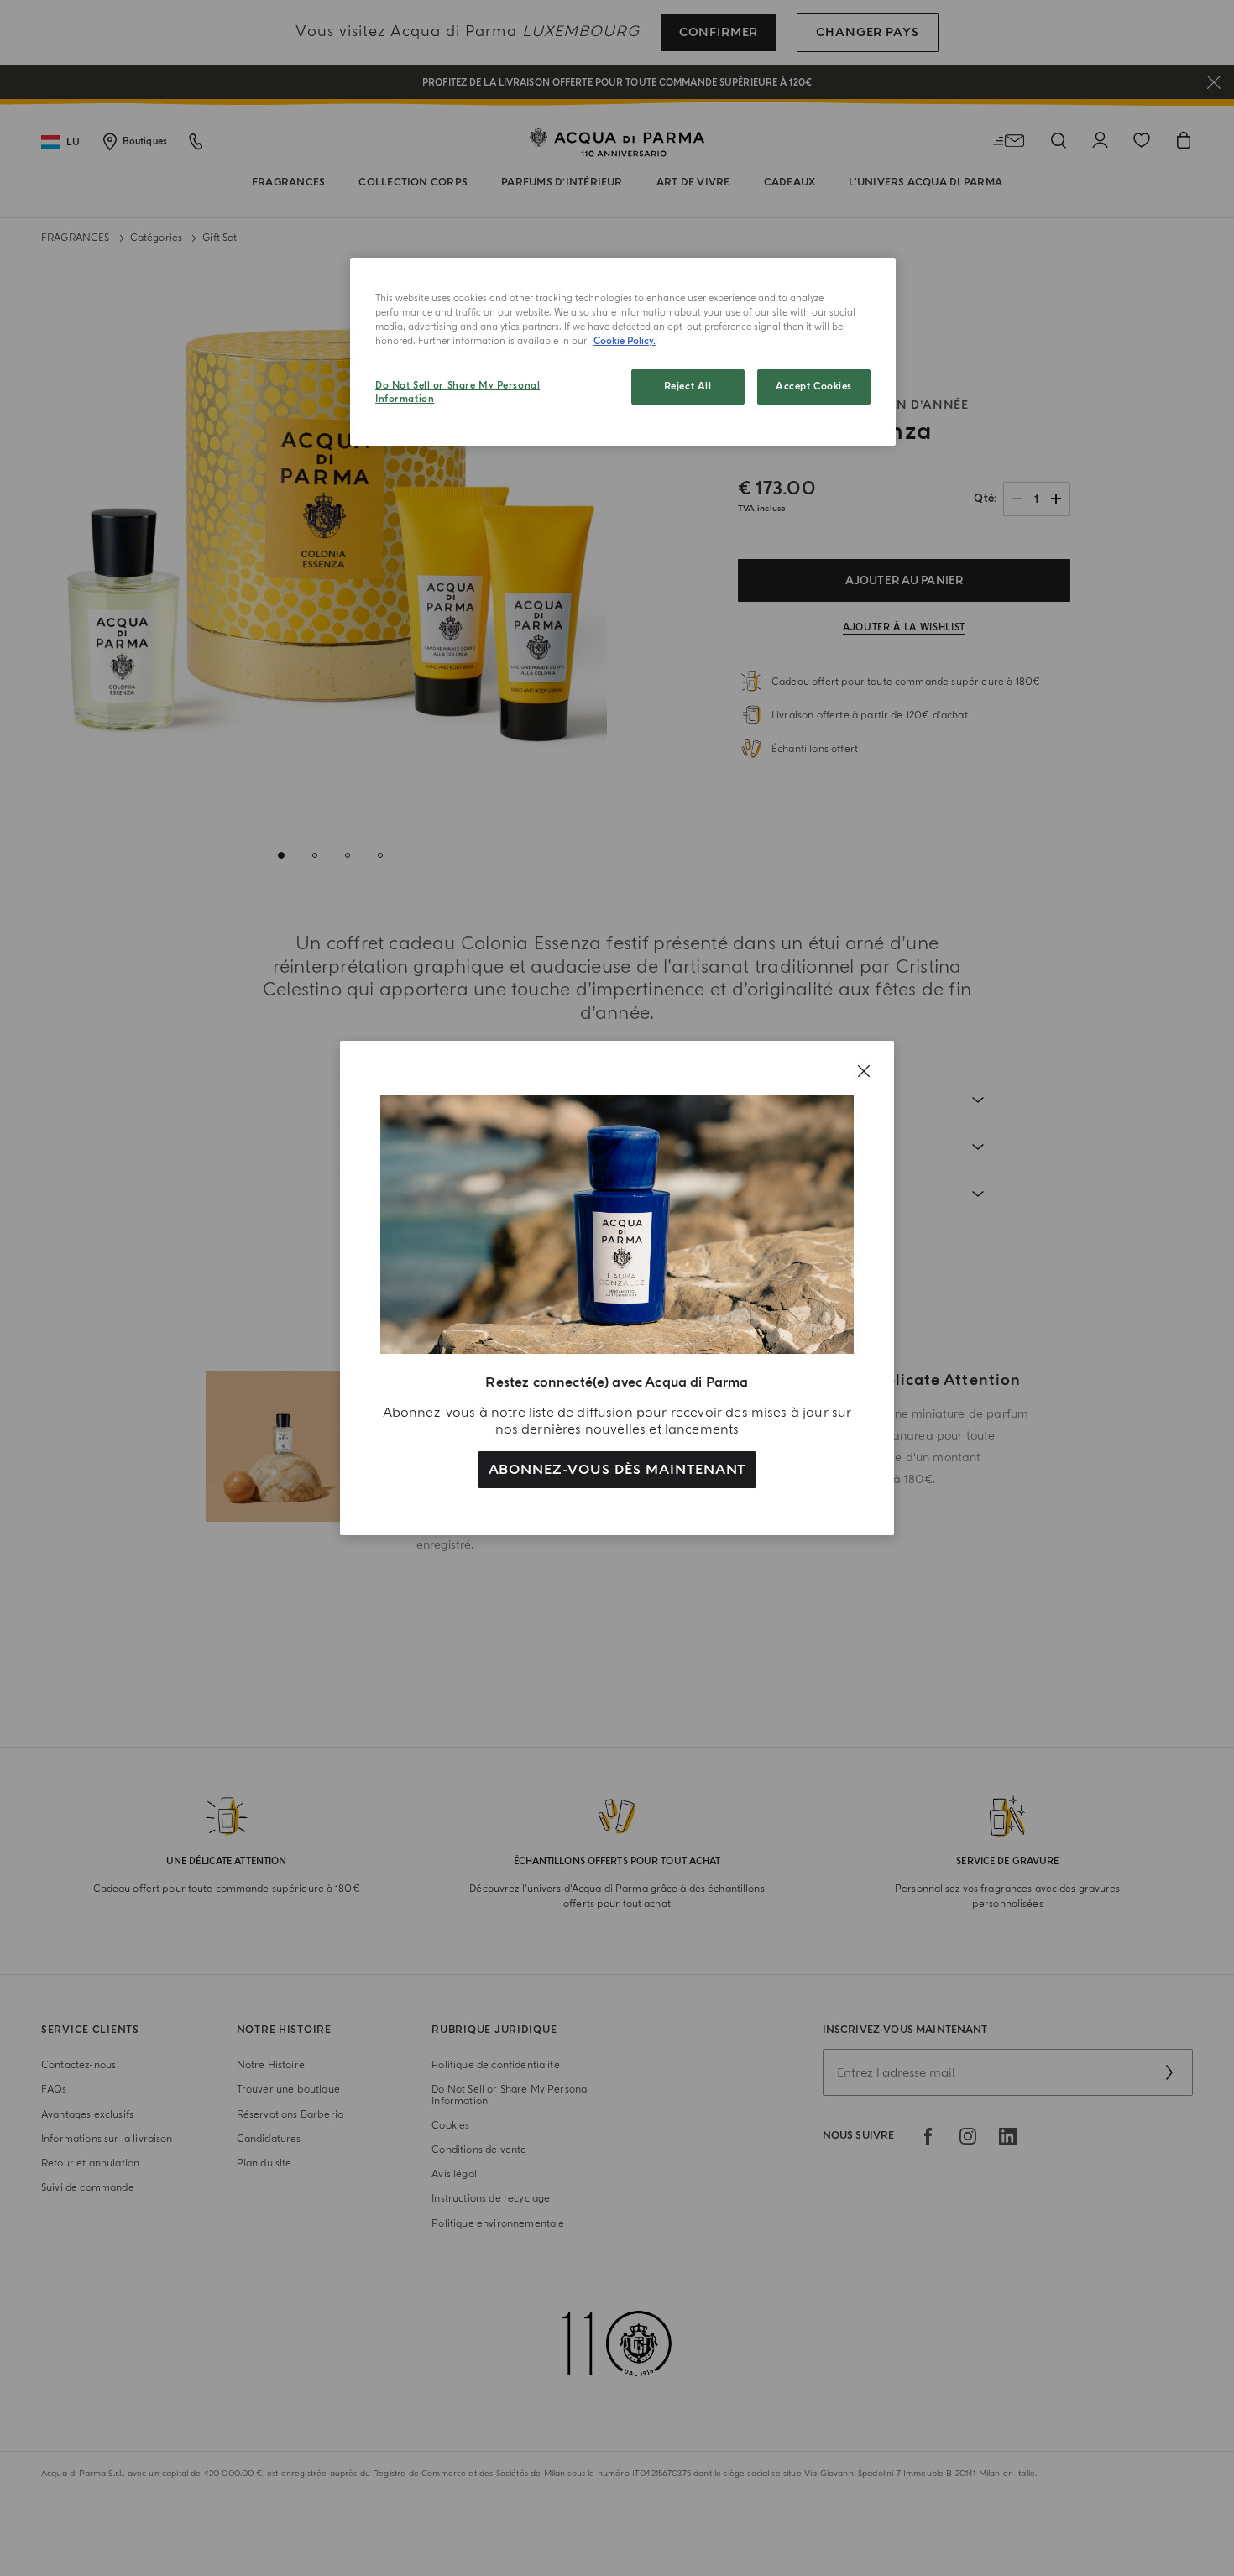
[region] (623, 352)
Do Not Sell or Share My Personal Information (458, 392)
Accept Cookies (814, 387)
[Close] (864, 1071)
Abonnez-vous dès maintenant (617, 1470)
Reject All (688, 387)
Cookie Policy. (625, 341)
